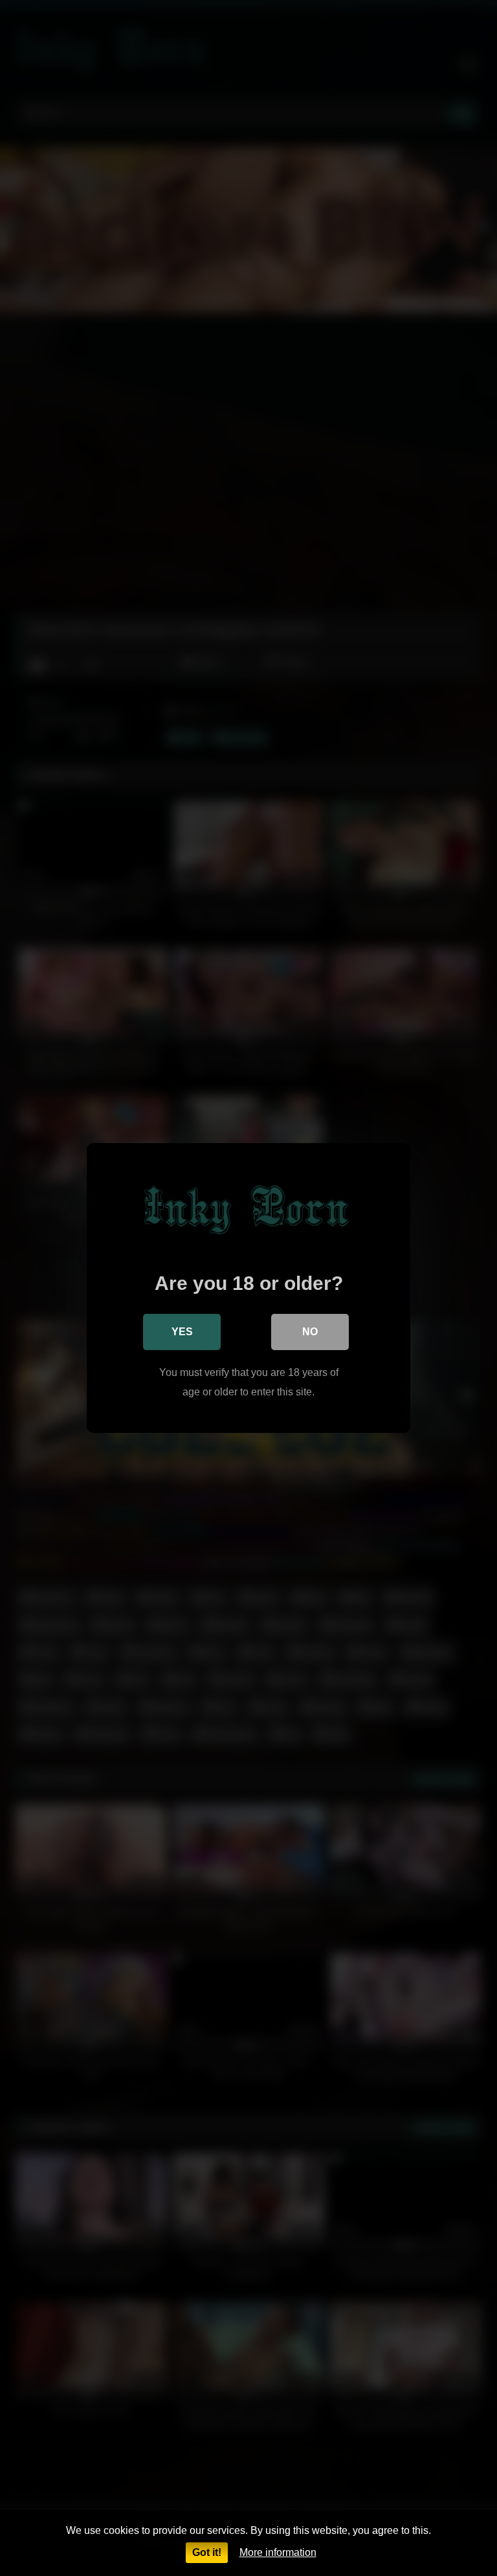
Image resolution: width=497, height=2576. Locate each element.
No (310, 1332)
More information (278, 2552)
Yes (182, 1332)
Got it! (207, 2552)
